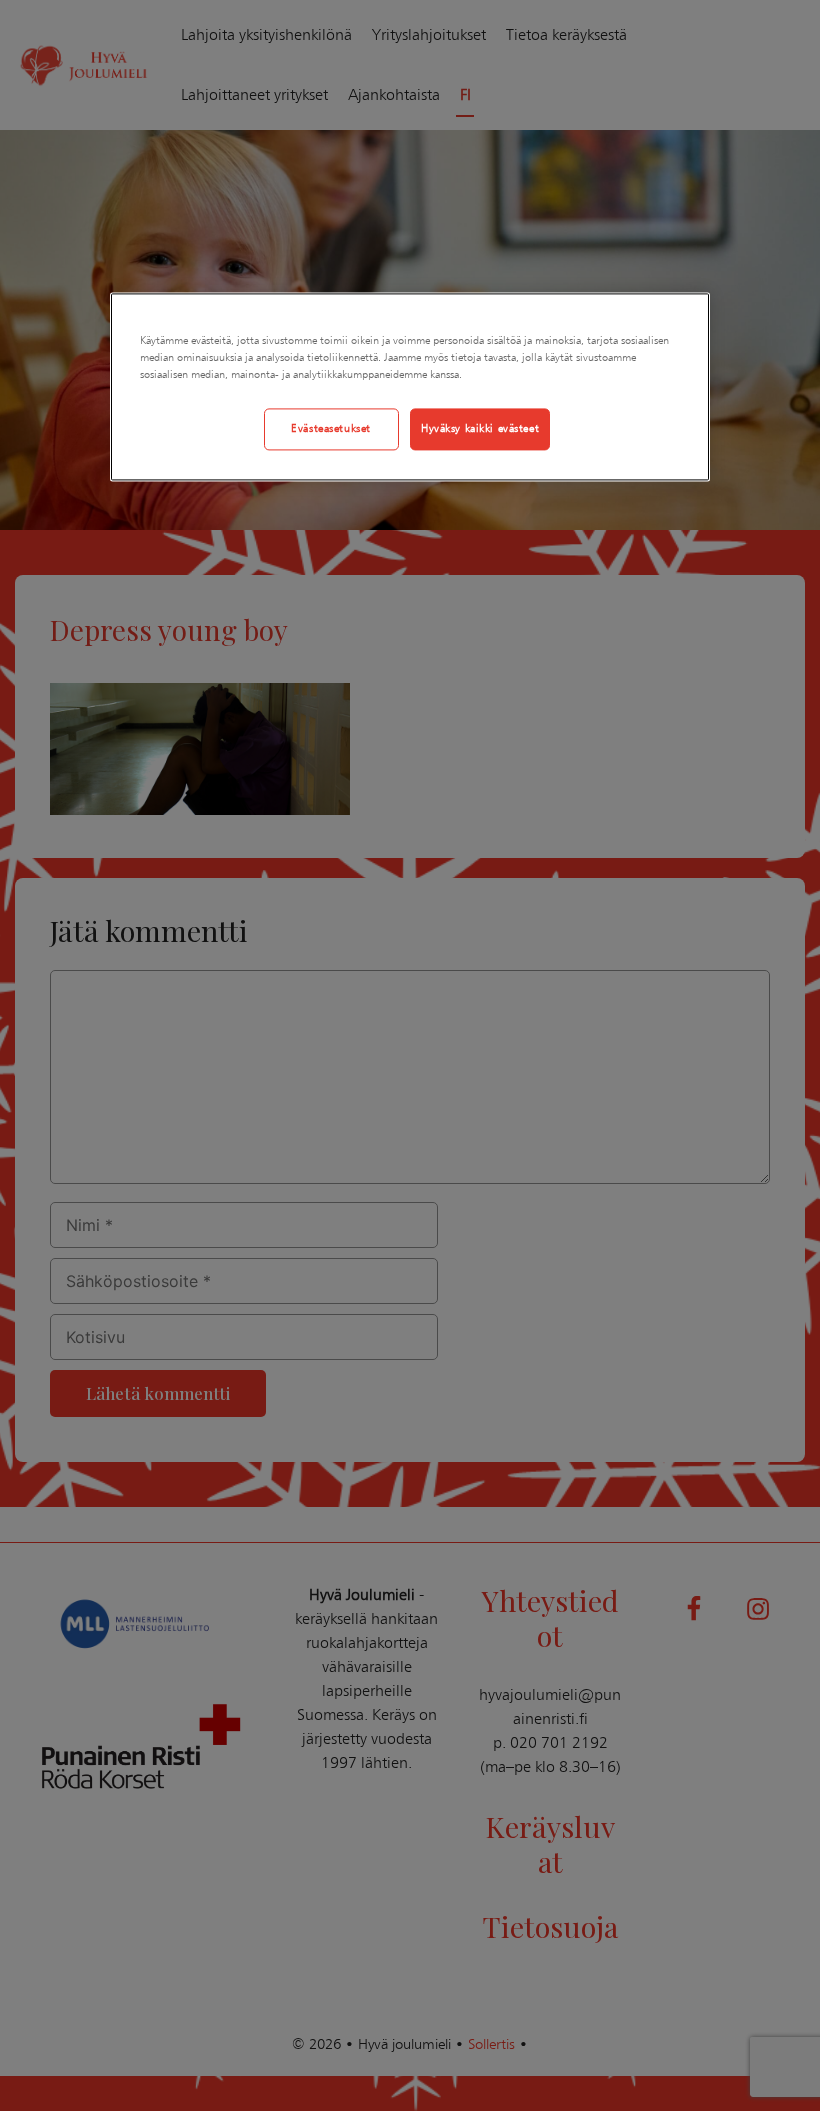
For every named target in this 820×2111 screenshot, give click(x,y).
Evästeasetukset (331, 428)
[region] (410, 386)
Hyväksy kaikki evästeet (480, 428)
